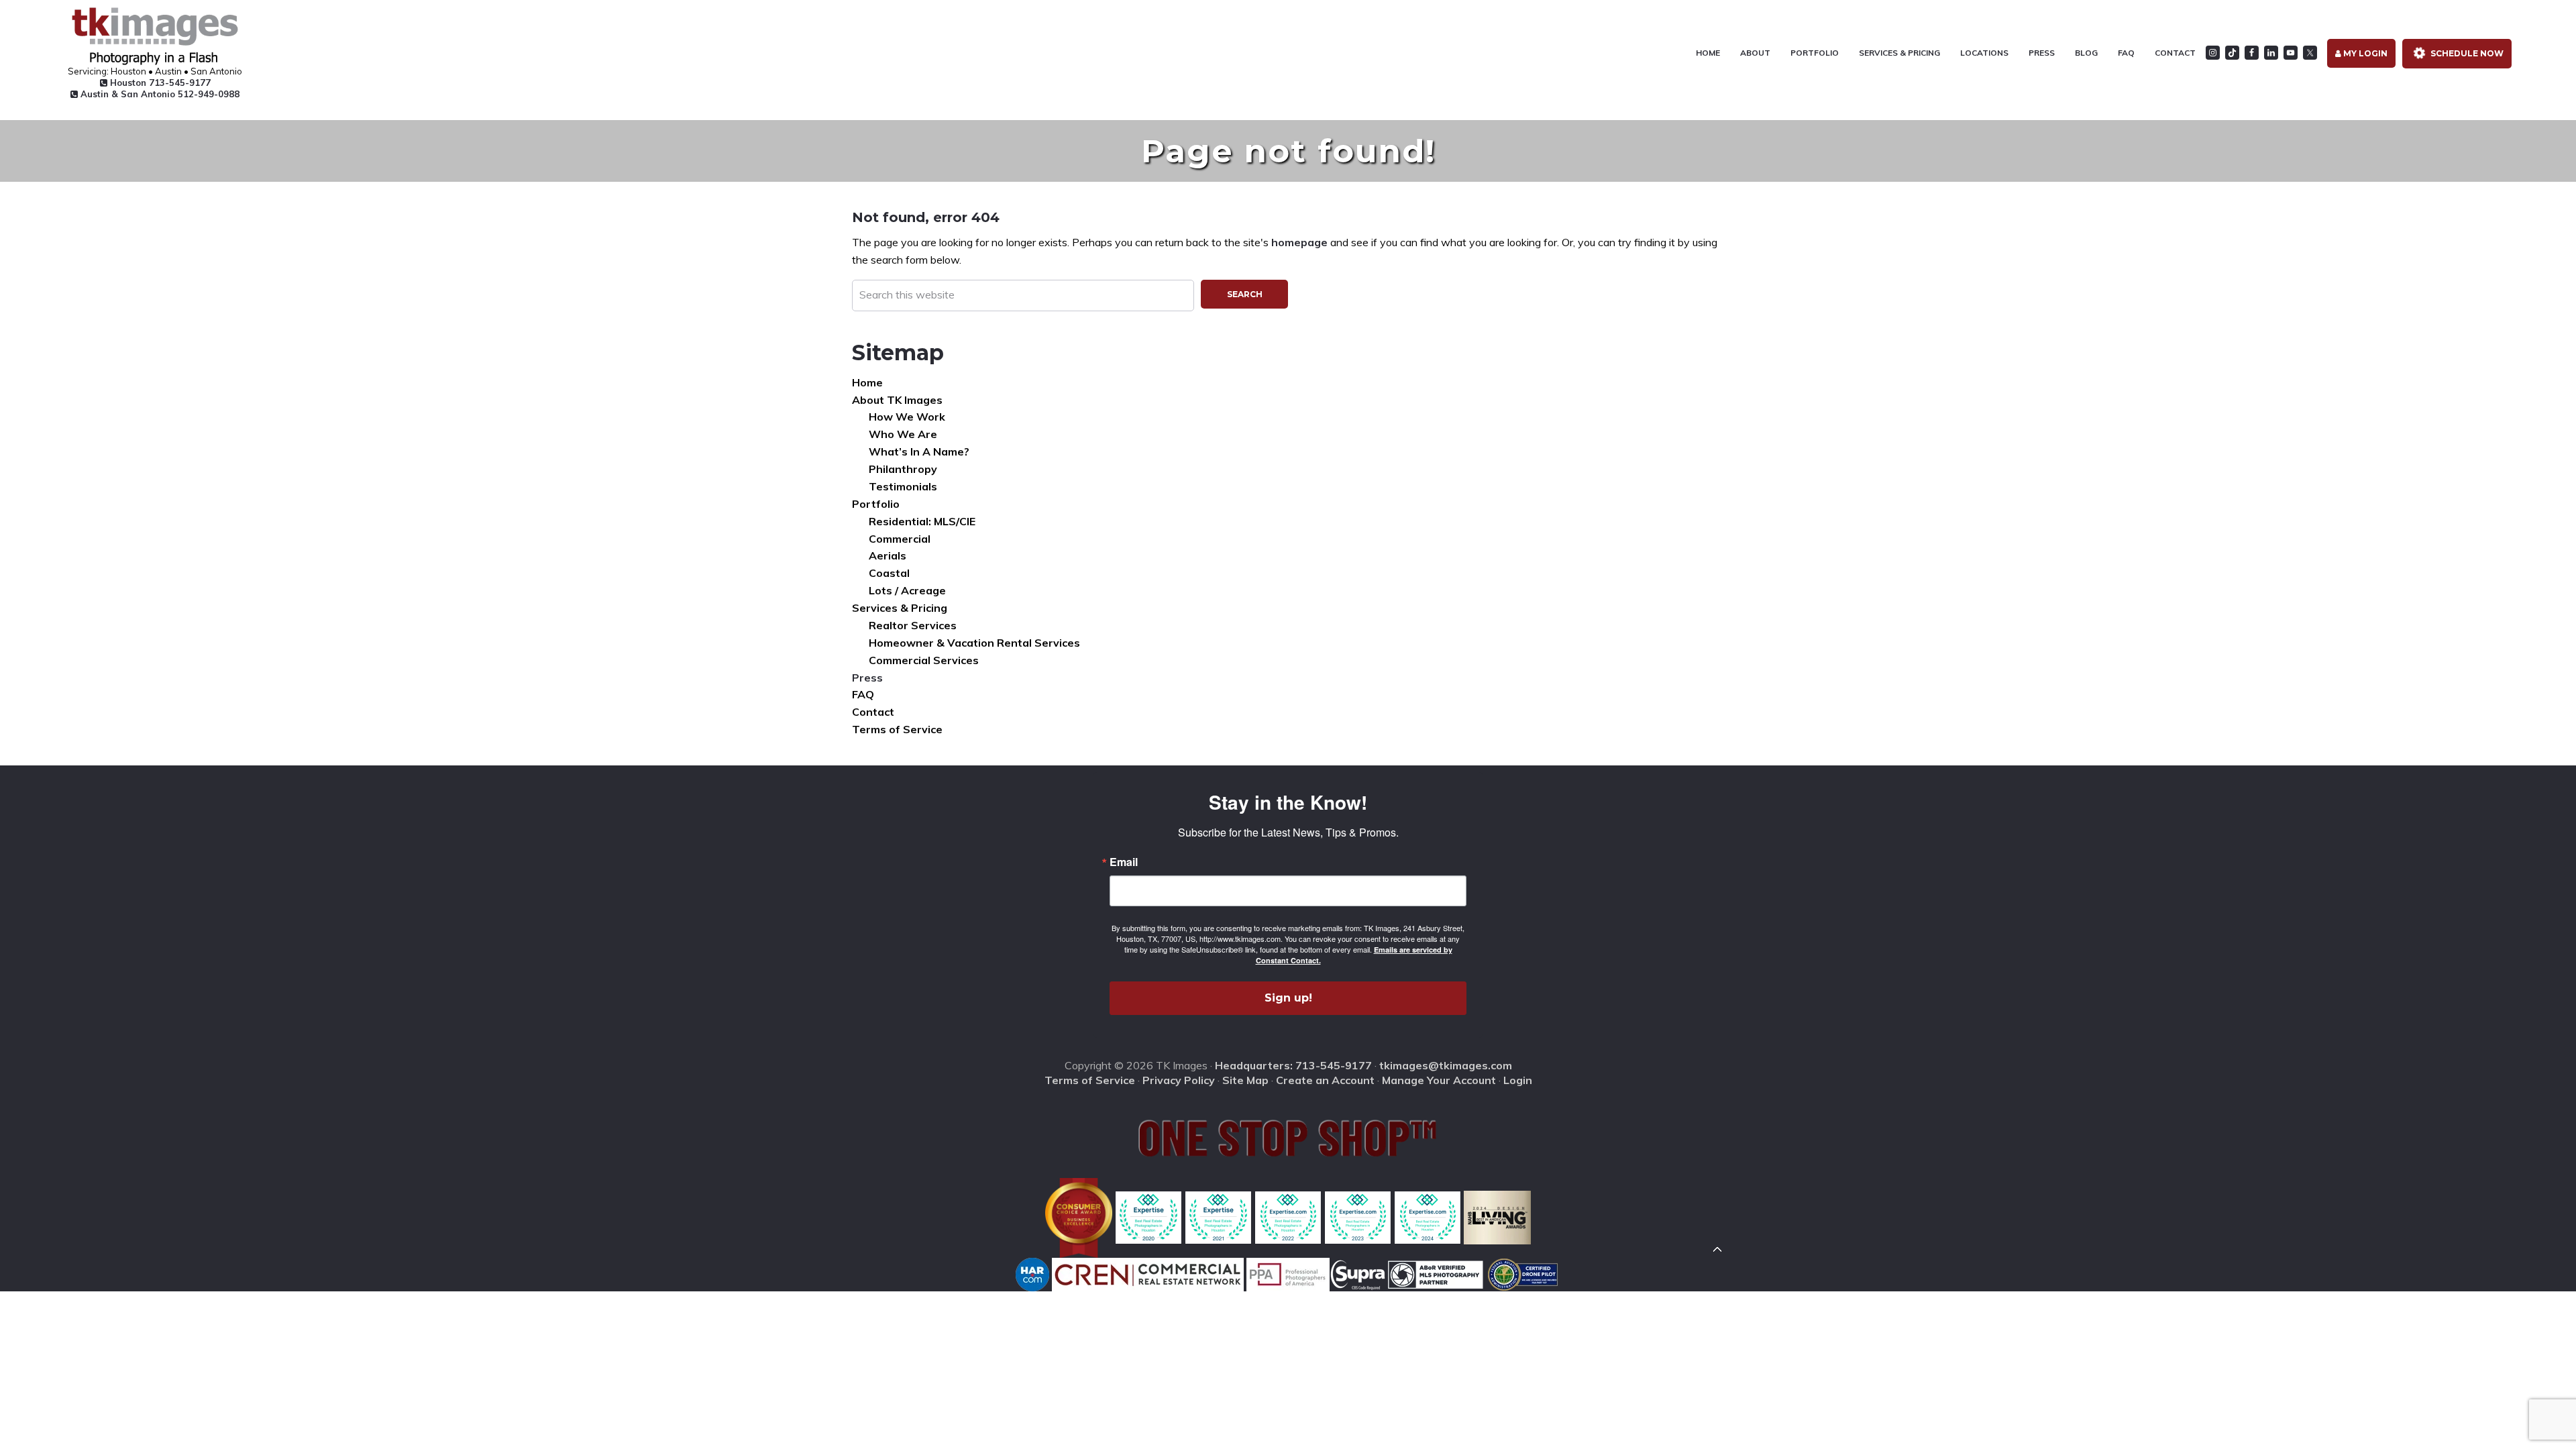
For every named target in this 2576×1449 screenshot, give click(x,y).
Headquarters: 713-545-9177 (1293, 1065)
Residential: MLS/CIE (922, 521)
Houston (159, 83)
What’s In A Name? (919, 451)
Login (1518, 1080)
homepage (1299, 242)
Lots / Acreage (907, 590)
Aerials (888, 555)
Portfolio (876, 504)
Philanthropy (903, 469)
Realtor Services (913, 625)
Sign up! (1288, 998)
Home (867, 382)
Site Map (1245, 1080)
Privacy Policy (1179, 1080)
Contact (873, 712)
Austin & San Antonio (159, 94)
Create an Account (1325, 1080)
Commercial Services (924, 660)
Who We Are (903, 434)
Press (867, 678)
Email (1124, 862)
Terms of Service (897, 729)
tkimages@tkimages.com (1446, 1065)
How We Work (907, 417)
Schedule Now (2466, 53)
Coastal (889, 573)
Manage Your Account (1439, 1080)
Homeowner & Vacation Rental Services (974, 643)
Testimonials (903, 486)
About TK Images (897, 400)
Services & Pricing (900, 608)
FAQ (863, 694)
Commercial (900, 539)
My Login (2364, 53)
